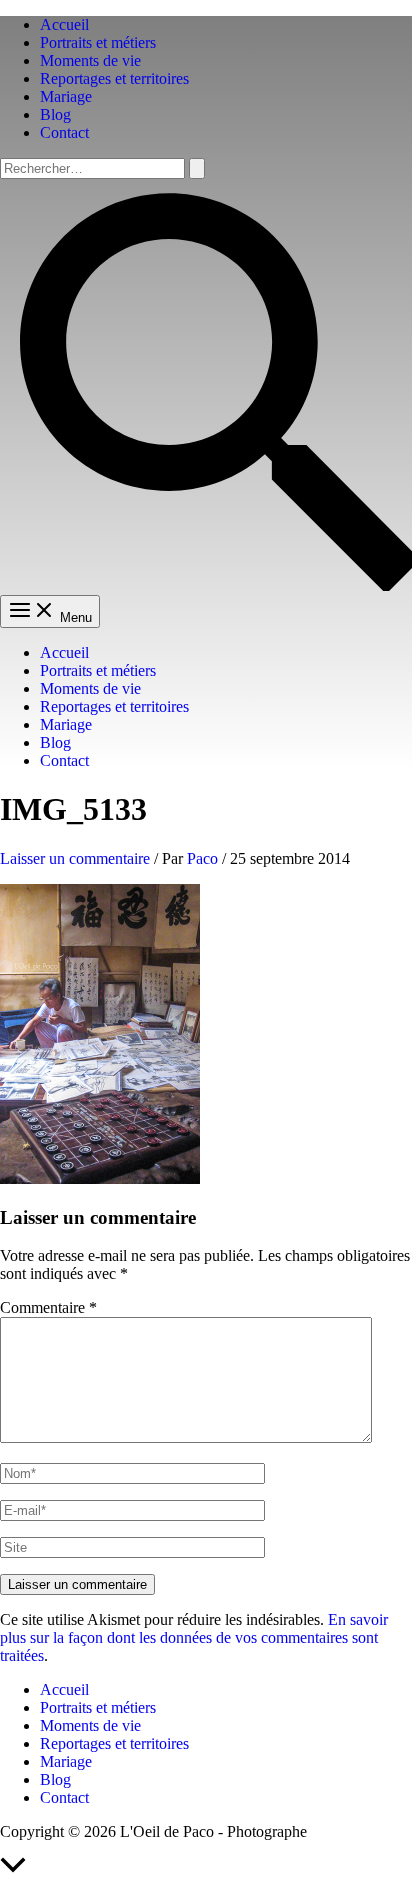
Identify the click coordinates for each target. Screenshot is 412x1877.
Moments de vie (90, 60)
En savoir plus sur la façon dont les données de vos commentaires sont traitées (194, 1637)
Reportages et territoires (114, 78)
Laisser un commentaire (75, 858)
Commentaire (48, 1307)
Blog (55, 114)
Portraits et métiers (98, 42)
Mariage (66, 96)
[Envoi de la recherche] (197, 168)
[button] (206, 585)
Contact (64, 132)
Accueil (64, 24)
